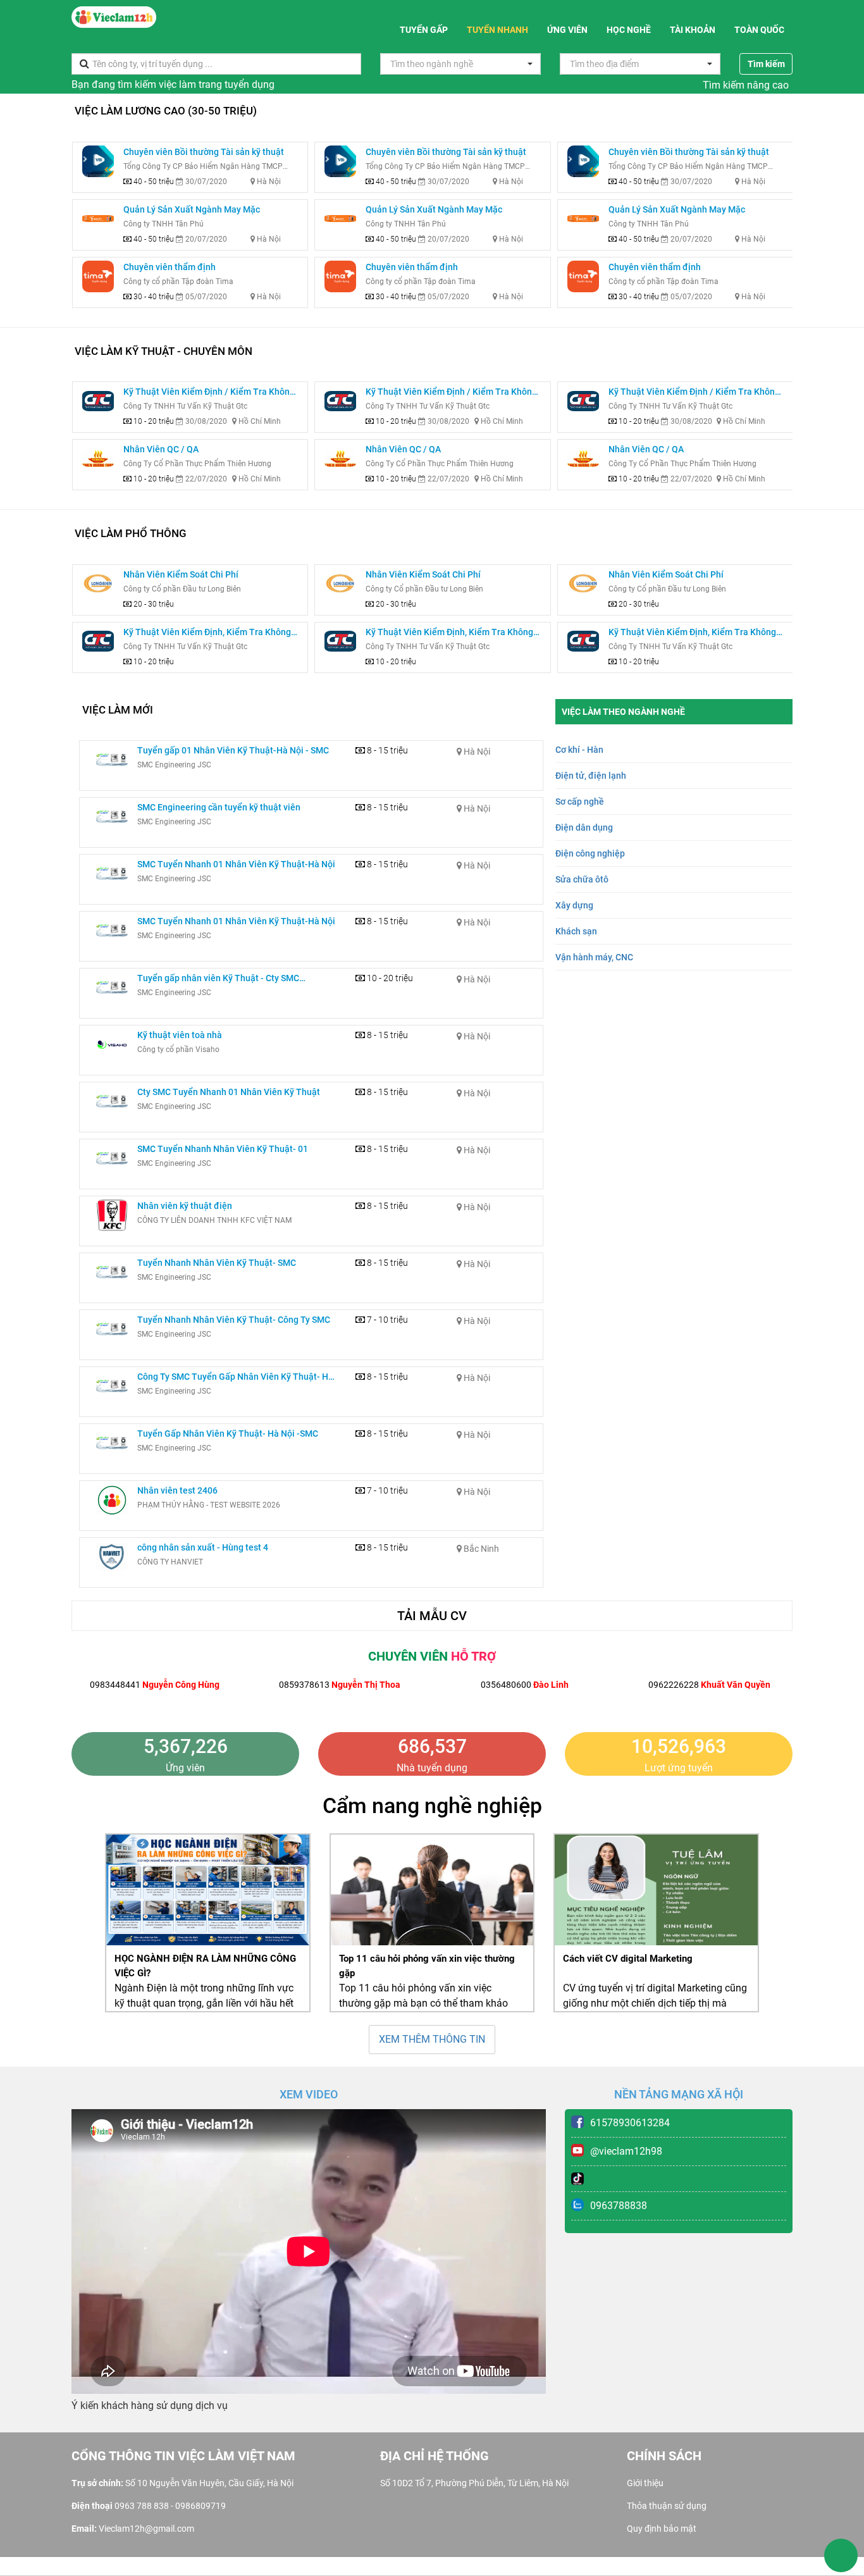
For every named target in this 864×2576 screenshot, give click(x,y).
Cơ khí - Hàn (579, 750)
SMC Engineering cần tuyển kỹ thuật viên (219, 807)
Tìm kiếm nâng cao (746, 85)
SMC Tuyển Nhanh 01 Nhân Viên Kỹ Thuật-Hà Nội (236, 864)
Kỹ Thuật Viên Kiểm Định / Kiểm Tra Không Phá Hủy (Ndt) (209, 393)
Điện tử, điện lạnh (591, 776)
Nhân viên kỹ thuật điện (185, 1206)
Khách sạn (576, 931)
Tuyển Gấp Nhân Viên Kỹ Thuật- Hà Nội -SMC (228, 1434)
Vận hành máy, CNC (594, 957)
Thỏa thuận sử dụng (667, 2506)
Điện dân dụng (584, 827)
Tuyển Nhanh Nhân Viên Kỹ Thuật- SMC (217, 1263)
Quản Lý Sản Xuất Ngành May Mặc (192, 209)
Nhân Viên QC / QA (161, 449)
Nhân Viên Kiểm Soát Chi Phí (181, 574)
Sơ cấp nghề (580, 802)
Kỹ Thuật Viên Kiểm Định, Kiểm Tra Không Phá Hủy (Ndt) (207, 633)
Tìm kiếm (766, 64)
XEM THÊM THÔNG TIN (432, 2039)
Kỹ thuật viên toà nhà (180, 1035)
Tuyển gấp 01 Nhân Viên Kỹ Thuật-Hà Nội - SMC (233, 750)
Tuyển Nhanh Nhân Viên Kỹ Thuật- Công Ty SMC (234, 1320)
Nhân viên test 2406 (177, 1490)
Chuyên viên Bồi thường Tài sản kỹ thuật (204, 152)
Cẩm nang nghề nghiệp (432, 1805)
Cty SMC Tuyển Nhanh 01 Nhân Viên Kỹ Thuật (229, 1092)
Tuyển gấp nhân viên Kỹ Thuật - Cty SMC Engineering (218, 979)
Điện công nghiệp (590, 853)
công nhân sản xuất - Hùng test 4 (203, 1547)
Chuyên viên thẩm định (170, 267)
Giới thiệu (645, 2483)
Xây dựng (574, 905)
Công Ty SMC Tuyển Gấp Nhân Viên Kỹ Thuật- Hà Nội (235, 1378)
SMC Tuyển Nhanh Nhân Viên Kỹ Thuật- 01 (223, 1149)
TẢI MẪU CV (432, 1616)
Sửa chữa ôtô (582, 879)
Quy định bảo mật (662, 2529)
